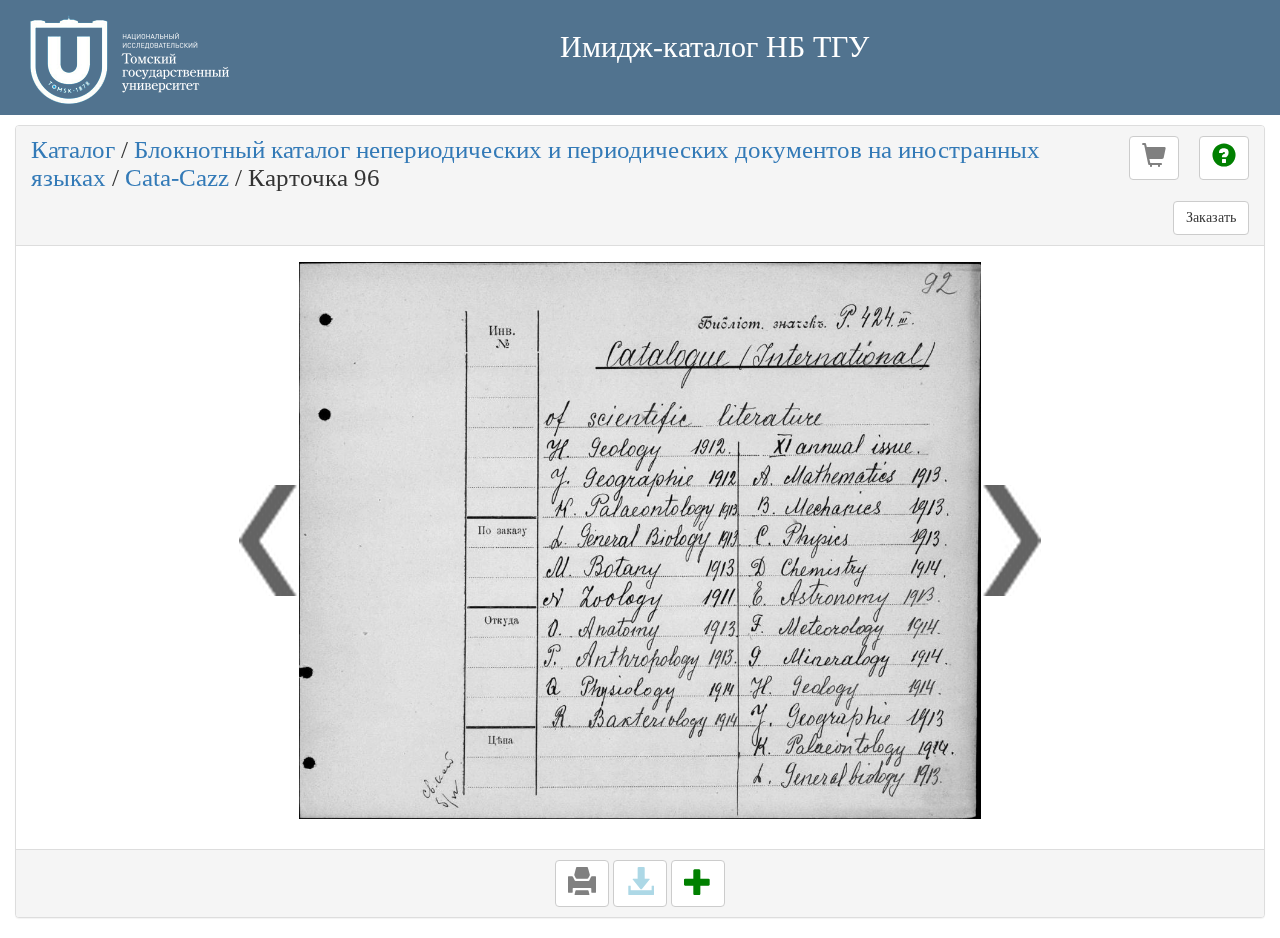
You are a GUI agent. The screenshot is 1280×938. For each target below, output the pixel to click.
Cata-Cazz (177, 177)
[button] (1154, 158)
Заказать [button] (1211, 217)
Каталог (73, 149)
